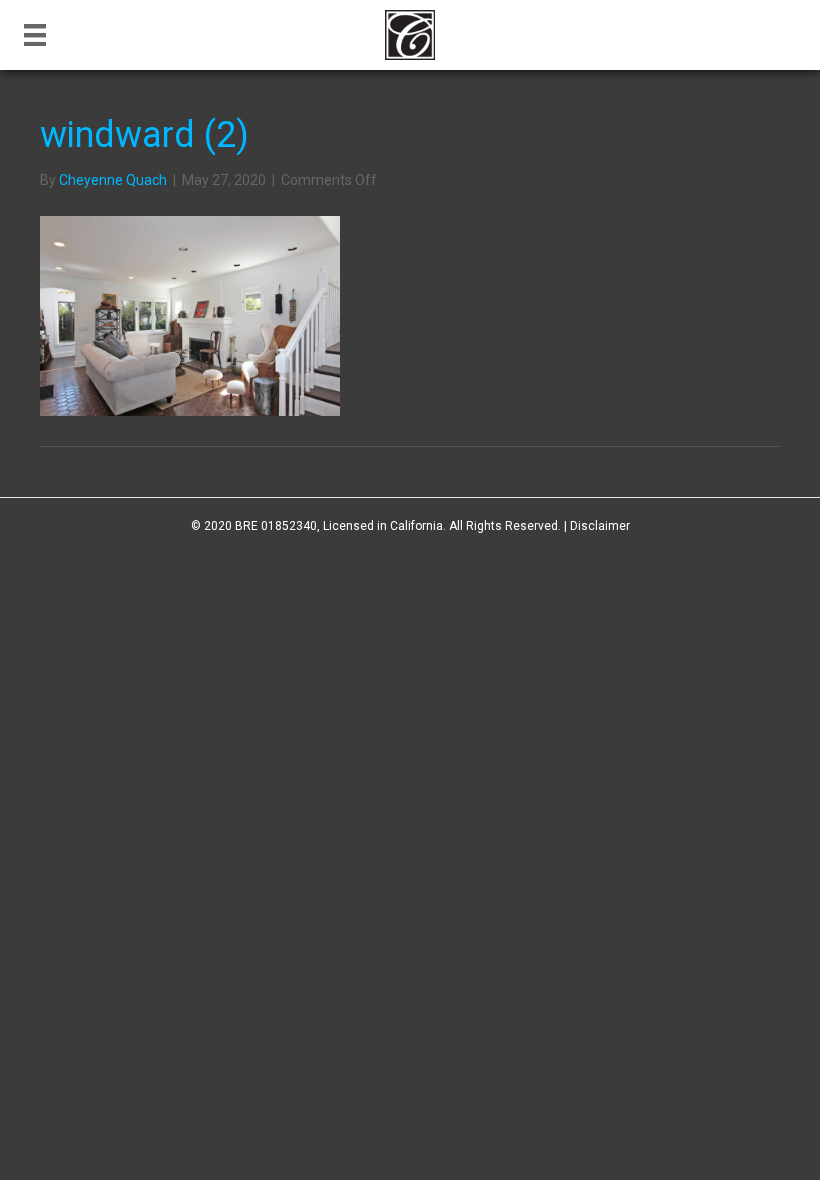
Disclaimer (600, 526)
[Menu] (35, 35)
